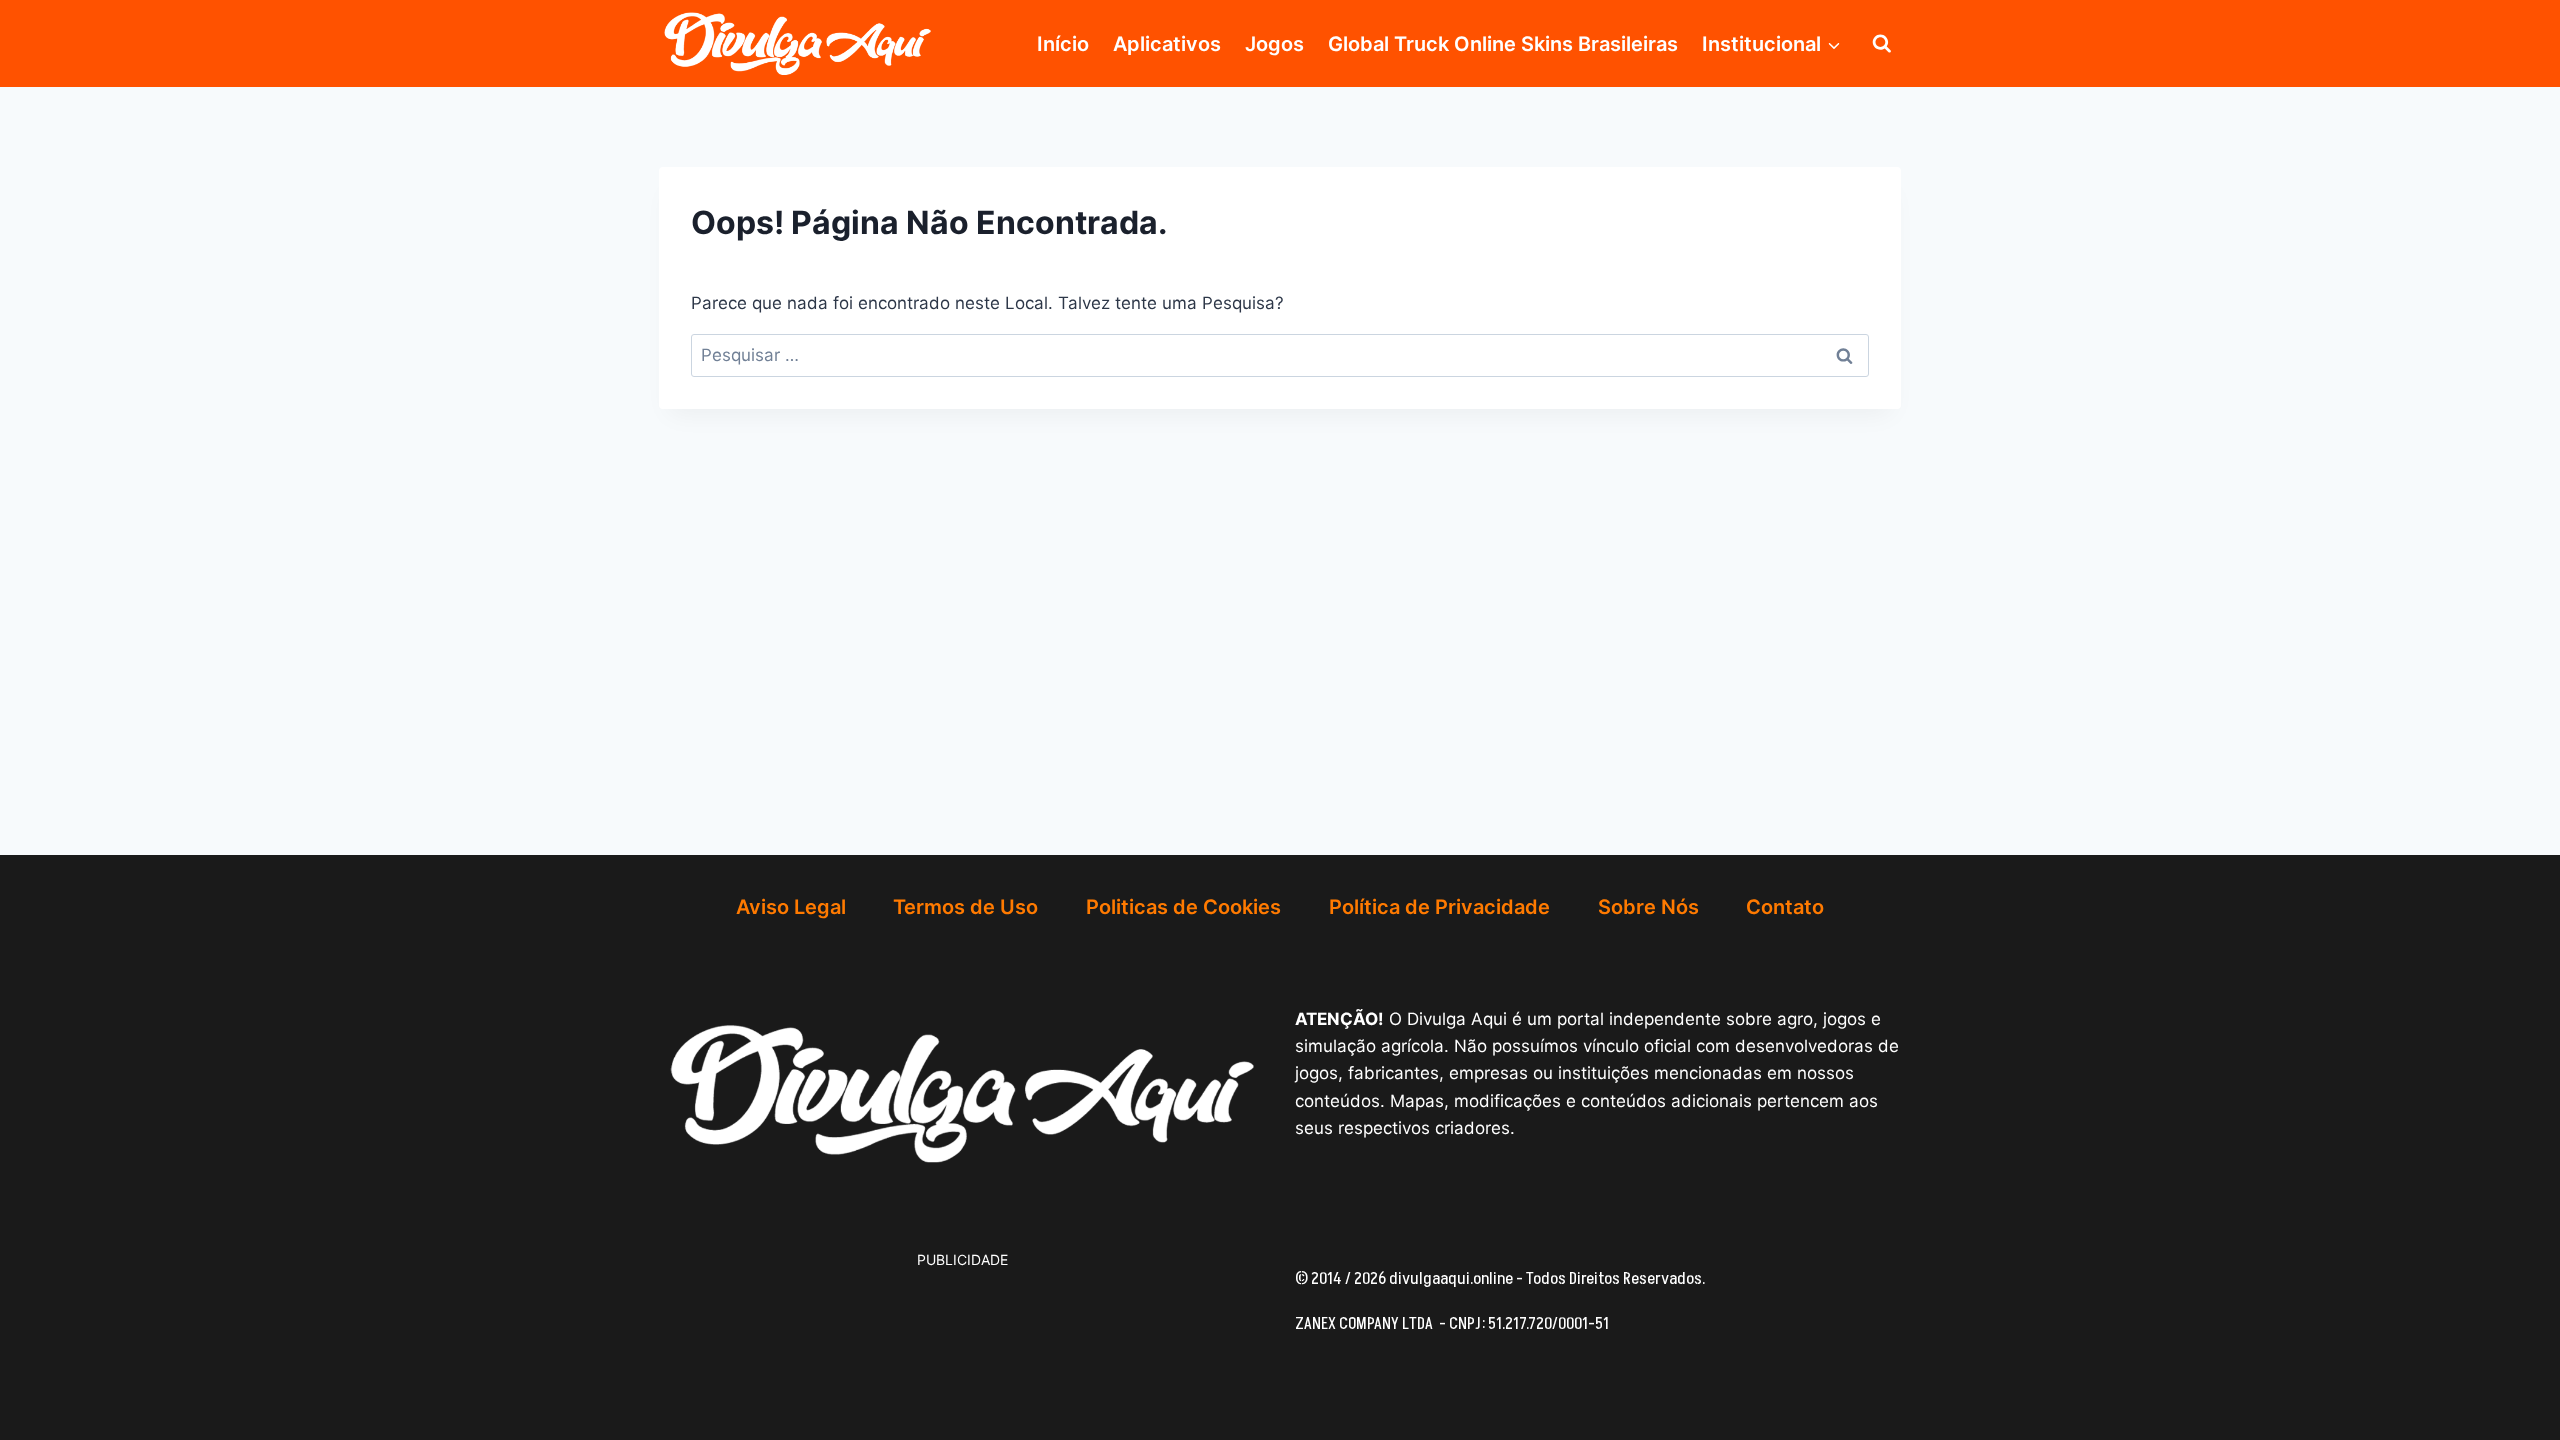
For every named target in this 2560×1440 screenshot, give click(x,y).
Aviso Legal (791, 907)
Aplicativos (1167, 44)
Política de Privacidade (1439, 907)
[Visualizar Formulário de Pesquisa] (1882, 44)
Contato (1785, 907)
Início (1063, 44)
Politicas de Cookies (1183, 907)
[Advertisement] (819, 1322)
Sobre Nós (1648, 907)
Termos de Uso (965, 907)
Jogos (1274, 44)
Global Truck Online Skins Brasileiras (1503, 44)
